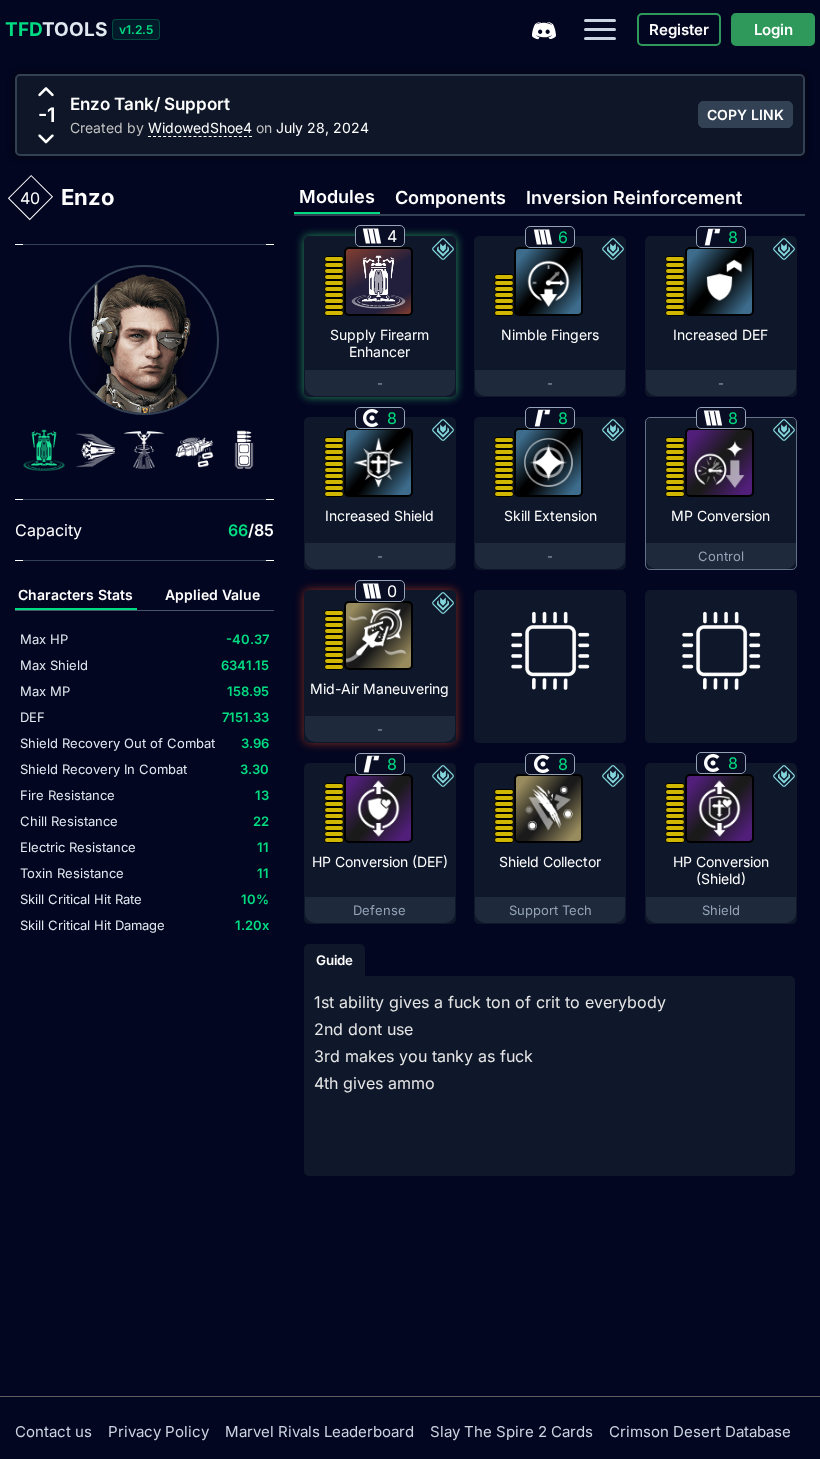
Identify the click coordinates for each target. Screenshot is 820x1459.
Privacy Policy (158, 1431)
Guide (334, 960)
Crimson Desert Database (700, 1431)
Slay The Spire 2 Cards (511, 1431)
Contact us (53, 1431)
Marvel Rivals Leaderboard (319, 1431)
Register (679, 29)
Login (773, 29)
